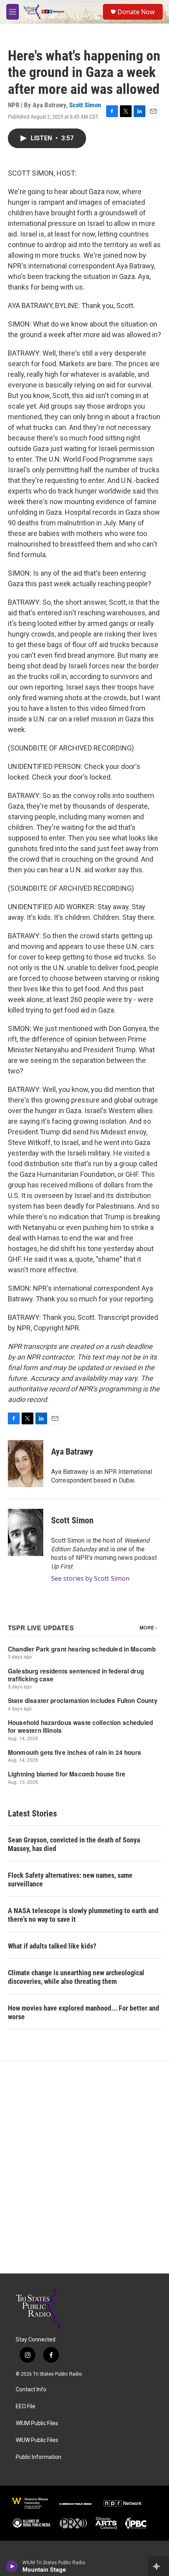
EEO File (26, 2406)
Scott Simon (85, 105)
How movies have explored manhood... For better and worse (84, 2012)
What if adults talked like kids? (52, 1946)
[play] (12, 2566)
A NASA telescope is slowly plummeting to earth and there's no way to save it (83, 1915)
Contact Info (31, 2390)
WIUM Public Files (37, 2423)
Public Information (39, 2457)
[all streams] (159, 2566)
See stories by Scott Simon (90, 1578)
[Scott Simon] (26, 1532)
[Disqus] (84, 2167)
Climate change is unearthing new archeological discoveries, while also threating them (76, 1977)
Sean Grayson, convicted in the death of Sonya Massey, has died (74, 1844)
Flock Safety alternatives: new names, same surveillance (70, 1880)
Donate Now (136, 12)
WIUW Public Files (37, 2440)
